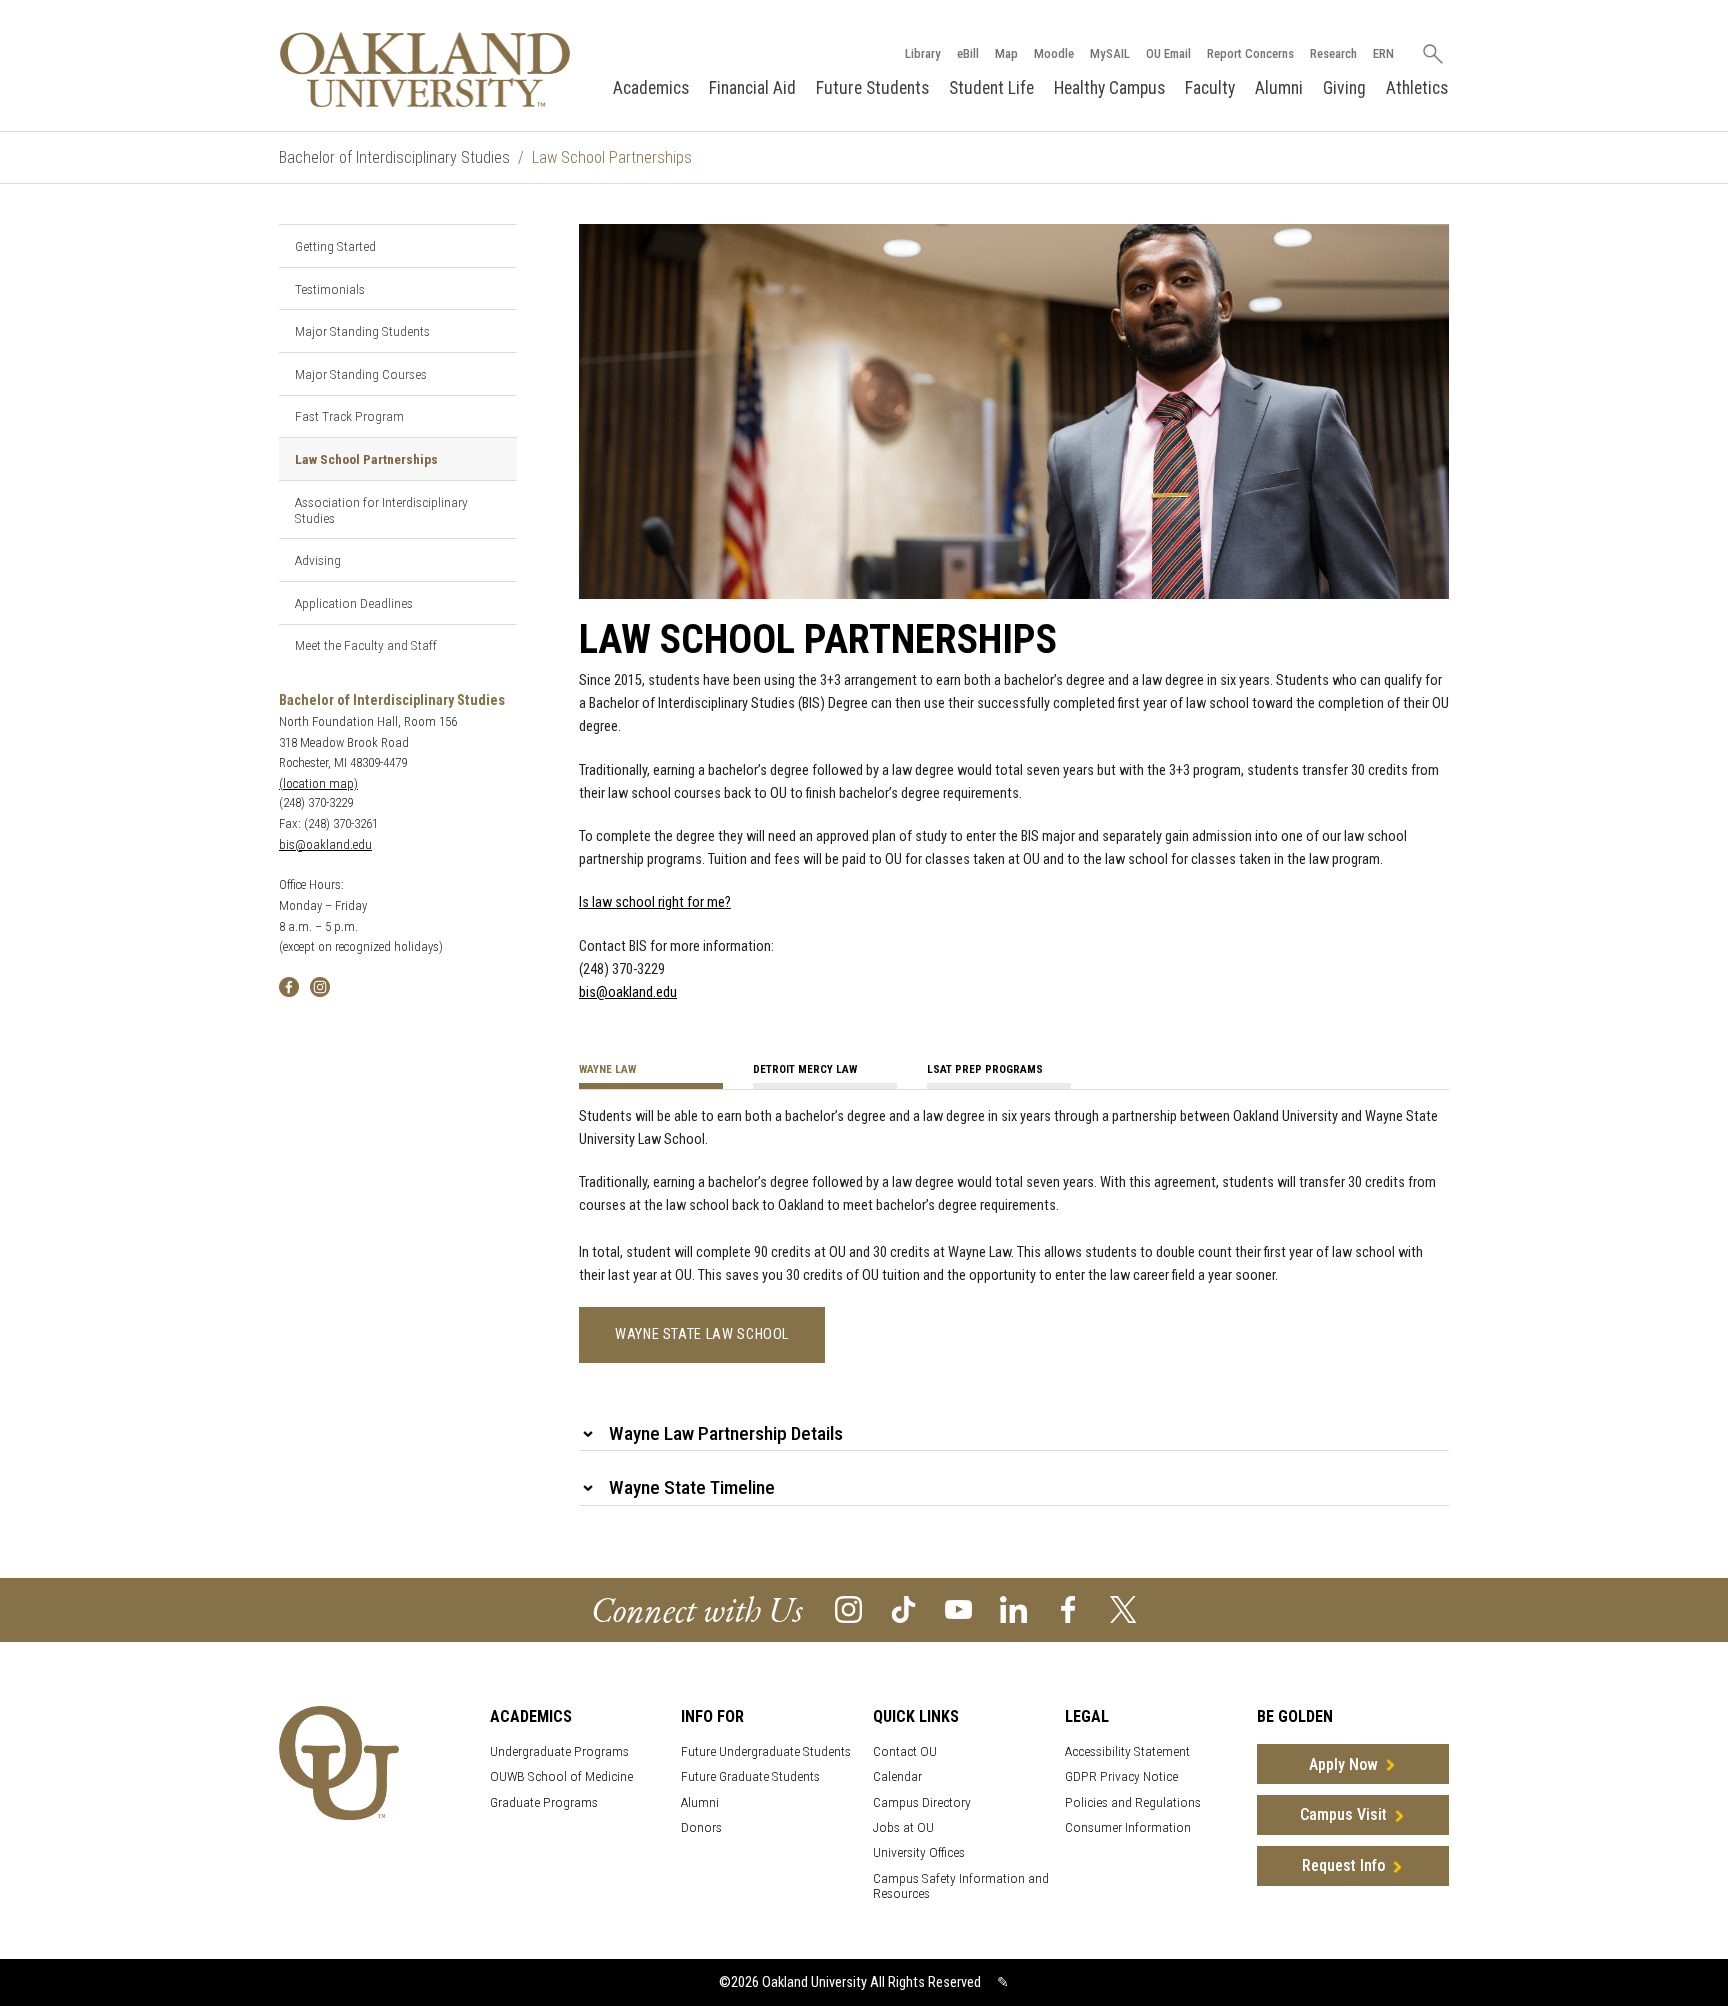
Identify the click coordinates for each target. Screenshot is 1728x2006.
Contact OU (905, 1751)
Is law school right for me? (655, 902)
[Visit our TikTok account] (903, 1608)
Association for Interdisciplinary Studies (381, 510)
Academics (651, 88)
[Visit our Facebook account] (1068, 1608)
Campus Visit (1343, 1814)
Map (1006, 53)
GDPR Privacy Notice (1121, 1776)
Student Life (991, 88)
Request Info (1343, 1865)
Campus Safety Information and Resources (961, 1886)
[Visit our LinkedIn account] (1013, 1608)
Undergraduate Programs (559, 1751)
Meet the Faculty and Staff (366, 645)
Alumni (1279, 88)
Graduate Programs (544, 1802)
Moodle (1054, 53)
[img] (289, 985)
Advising (318, 560)
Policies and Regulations (1133, 1802)
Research (1333, 53)
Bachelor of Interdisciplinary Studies (394, 157)
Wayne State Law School (702, 1334)
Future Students (872, 88)
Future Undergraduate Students (766, 1751)
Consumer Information (1128, 1827)
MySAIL (1110, 53)
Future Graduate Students (750, 1776)
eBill (968, 53)
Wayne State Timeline (692, 1487)
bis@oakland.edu (325, 844)
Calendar (897, 1776)
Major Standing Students (362, 331)
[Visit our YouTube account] (958, 1608)
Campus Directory (922, 1802)
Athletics (1417, 88)
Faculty (1210, 88)
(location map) (318, 783)
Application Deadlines (354, 603)
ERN (1383, 53)
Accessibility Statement (1127, 1751)
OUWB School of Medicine (561, 1776)
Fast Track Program (349, 416)
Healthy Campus (1109, 88)
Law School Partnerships (366, 459)
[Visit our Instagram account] (848, 1608)
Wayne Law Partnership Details (726, 1433)
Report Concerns (1250, 53)
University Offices (919, 1852)
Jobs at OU (903, 1827)
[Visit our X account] (1123, 1608)
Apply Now (1343, 1764)
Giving (1344, 88)
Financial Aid (752, 88)
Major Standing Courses (361, 374)
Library (923, 53)
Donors (701, 1827)
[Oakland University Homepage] (425, 69)
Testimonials (330, 289)
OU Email (1168, 53)
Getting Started (335, 246)
